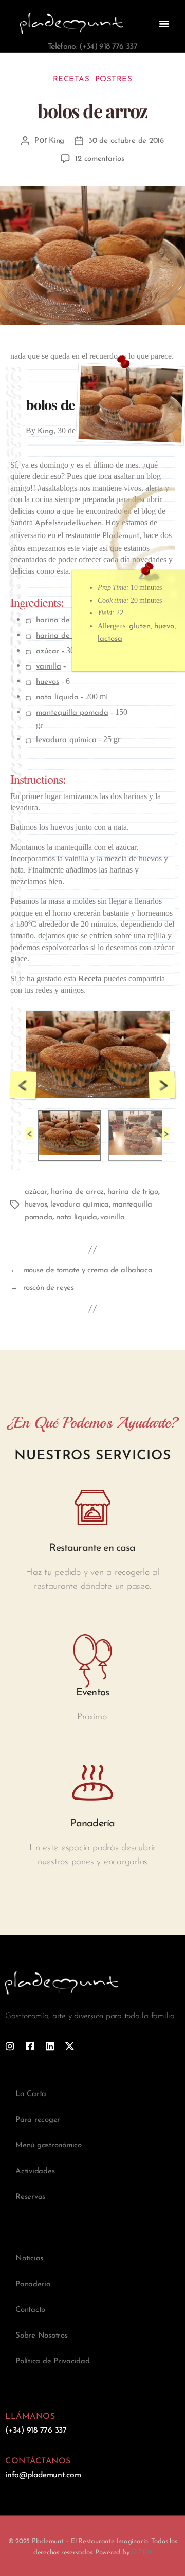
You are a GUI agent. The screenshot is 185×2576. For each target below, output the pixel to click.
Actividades (35, 2171)
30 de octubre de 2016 (126, 141)
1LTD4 (141, 2553)
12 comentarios (99, 159)
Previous (23, 1085)
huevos (48, 682)
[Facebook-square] (30, 2046)
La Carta (31, 2094)
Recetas (71, 79)
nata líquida (57, 698)
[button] (164, 24)
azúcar (48, 651)
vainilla (49, 667)
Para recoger (38, 2120)
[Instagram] (10, 2046)
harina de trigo (62, 620)
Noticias (29, 2259)
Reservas (30, 2197)
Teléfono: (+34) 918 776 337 (92, 47)
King (57, 141)
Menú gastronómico (49, 2146)
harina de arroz (63, 636)
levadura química (66, 740)
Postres (114, 79)
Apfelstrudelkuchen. (69, 523)
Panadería (33, 2284)
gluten (140, 627)
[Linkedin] (50, 2046)
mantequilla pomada (72, 713)
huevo (164, 627)
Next (162, 1085)
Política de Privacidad (53, 2361)
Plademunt (121, 536)
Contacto (30, 2310)
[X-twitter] (70, 2046)
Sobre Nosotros (42, 2336)
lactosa (110, 639)
